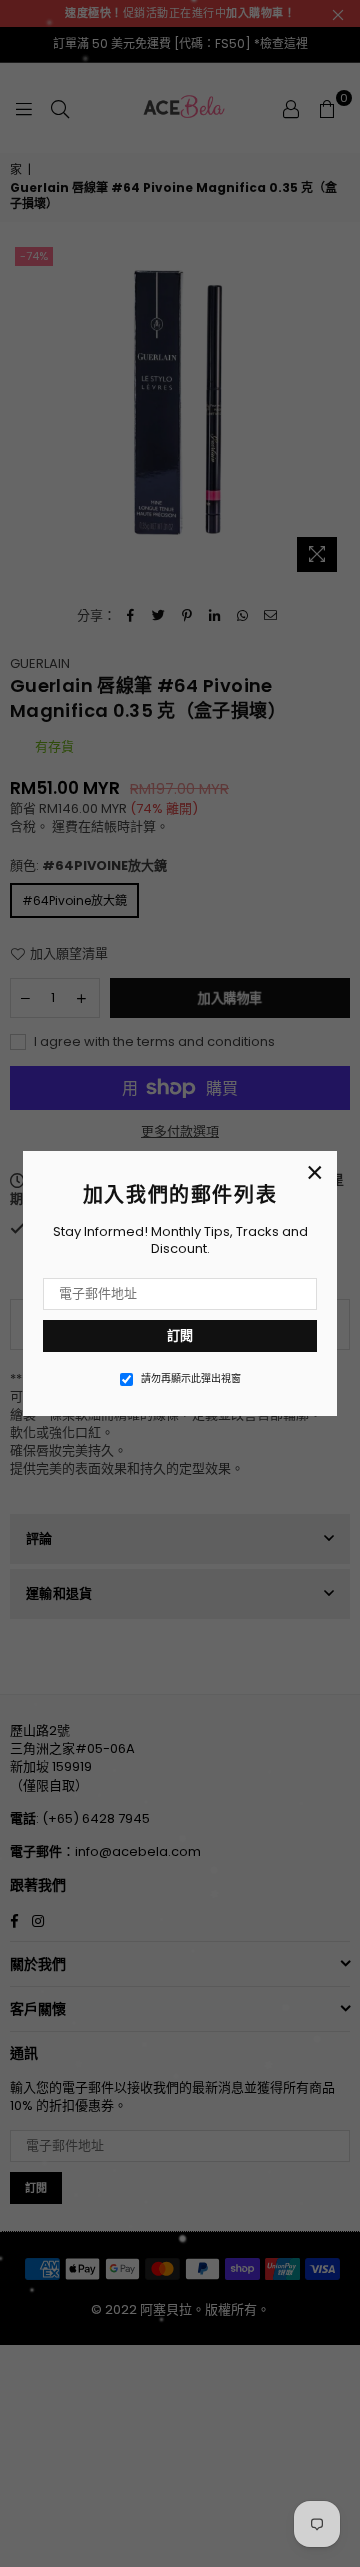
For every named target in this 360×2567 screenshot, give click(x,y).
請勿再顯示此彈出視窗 (191, 1379)
